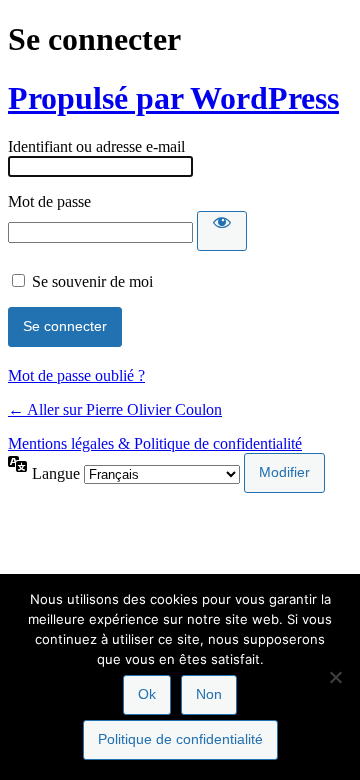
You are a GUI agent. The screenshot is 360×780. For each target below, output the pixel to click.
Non (209, 694)
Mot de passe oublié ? (76, 375)
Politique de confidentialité (180, 739)
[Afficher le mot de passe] (222, 231)
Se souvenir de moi (92, 281)
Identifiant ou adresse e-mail (96, 146)
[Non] (335, 677)
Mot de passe (49, 201)
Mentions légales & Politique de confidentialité (155, 443)
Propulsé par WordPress (173, 98)
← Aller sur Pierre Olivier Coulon (115, 409)
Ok (147, 694)
